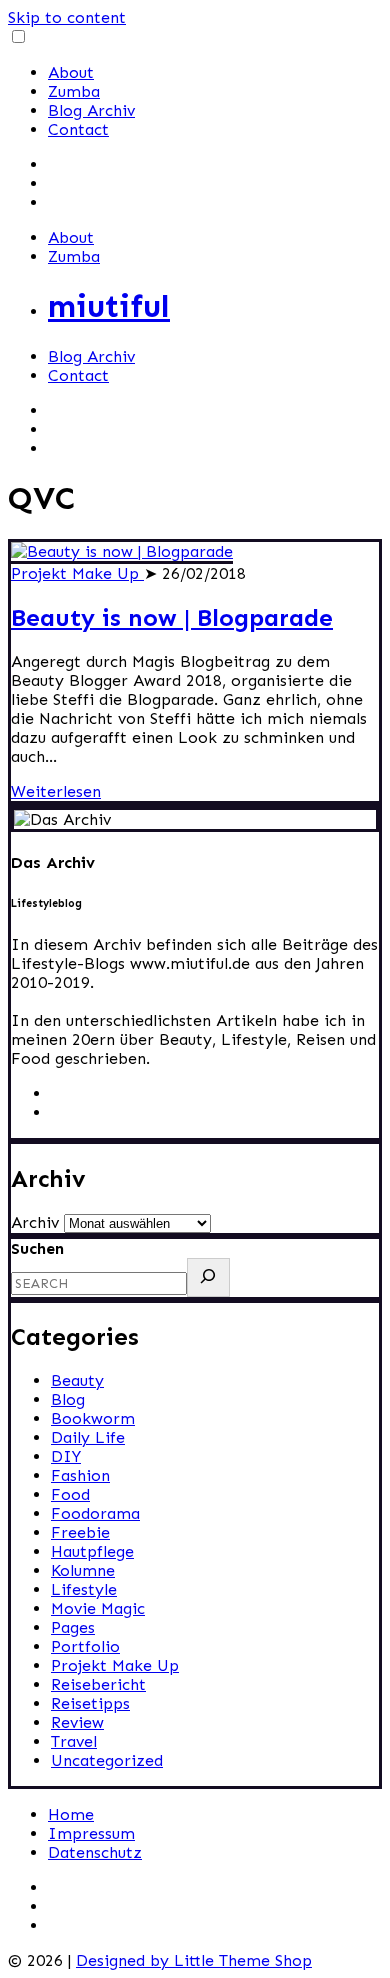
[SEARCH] (208, 1277)
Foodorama (95, 1513)
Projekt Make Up (77, 573)
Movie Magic (98, 1608)
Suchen (37, 1248)
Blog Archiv (91, 110)
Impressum (91, 1833)
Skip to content (67, 17)
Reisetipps (90, 1703)
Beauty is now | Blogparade (172, 617)
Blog (68, 1399)
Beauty (77, 1380)
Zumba (74, 91)
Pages (73, 1627)
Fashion (80, 1475)
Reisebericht (98, 1684)
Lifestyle (84, 1589)
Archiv (35, 1222)
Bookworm (93, 1418)
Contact (78, 129)
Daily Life (88, 1437)
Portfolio (85, 1646)
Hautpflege (92, 1551)
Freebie (80, 1532)
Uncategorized (107, 1760)
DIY (66, 1456)
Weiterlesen (56, 791)
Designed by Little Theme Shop (194, 1960)
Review (77, 1722)
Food (70, 1494)
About (71, 72)
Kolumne (83, 1570)
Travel (74, 1741)
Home (71, 1814)
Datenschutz (95, 1852)
